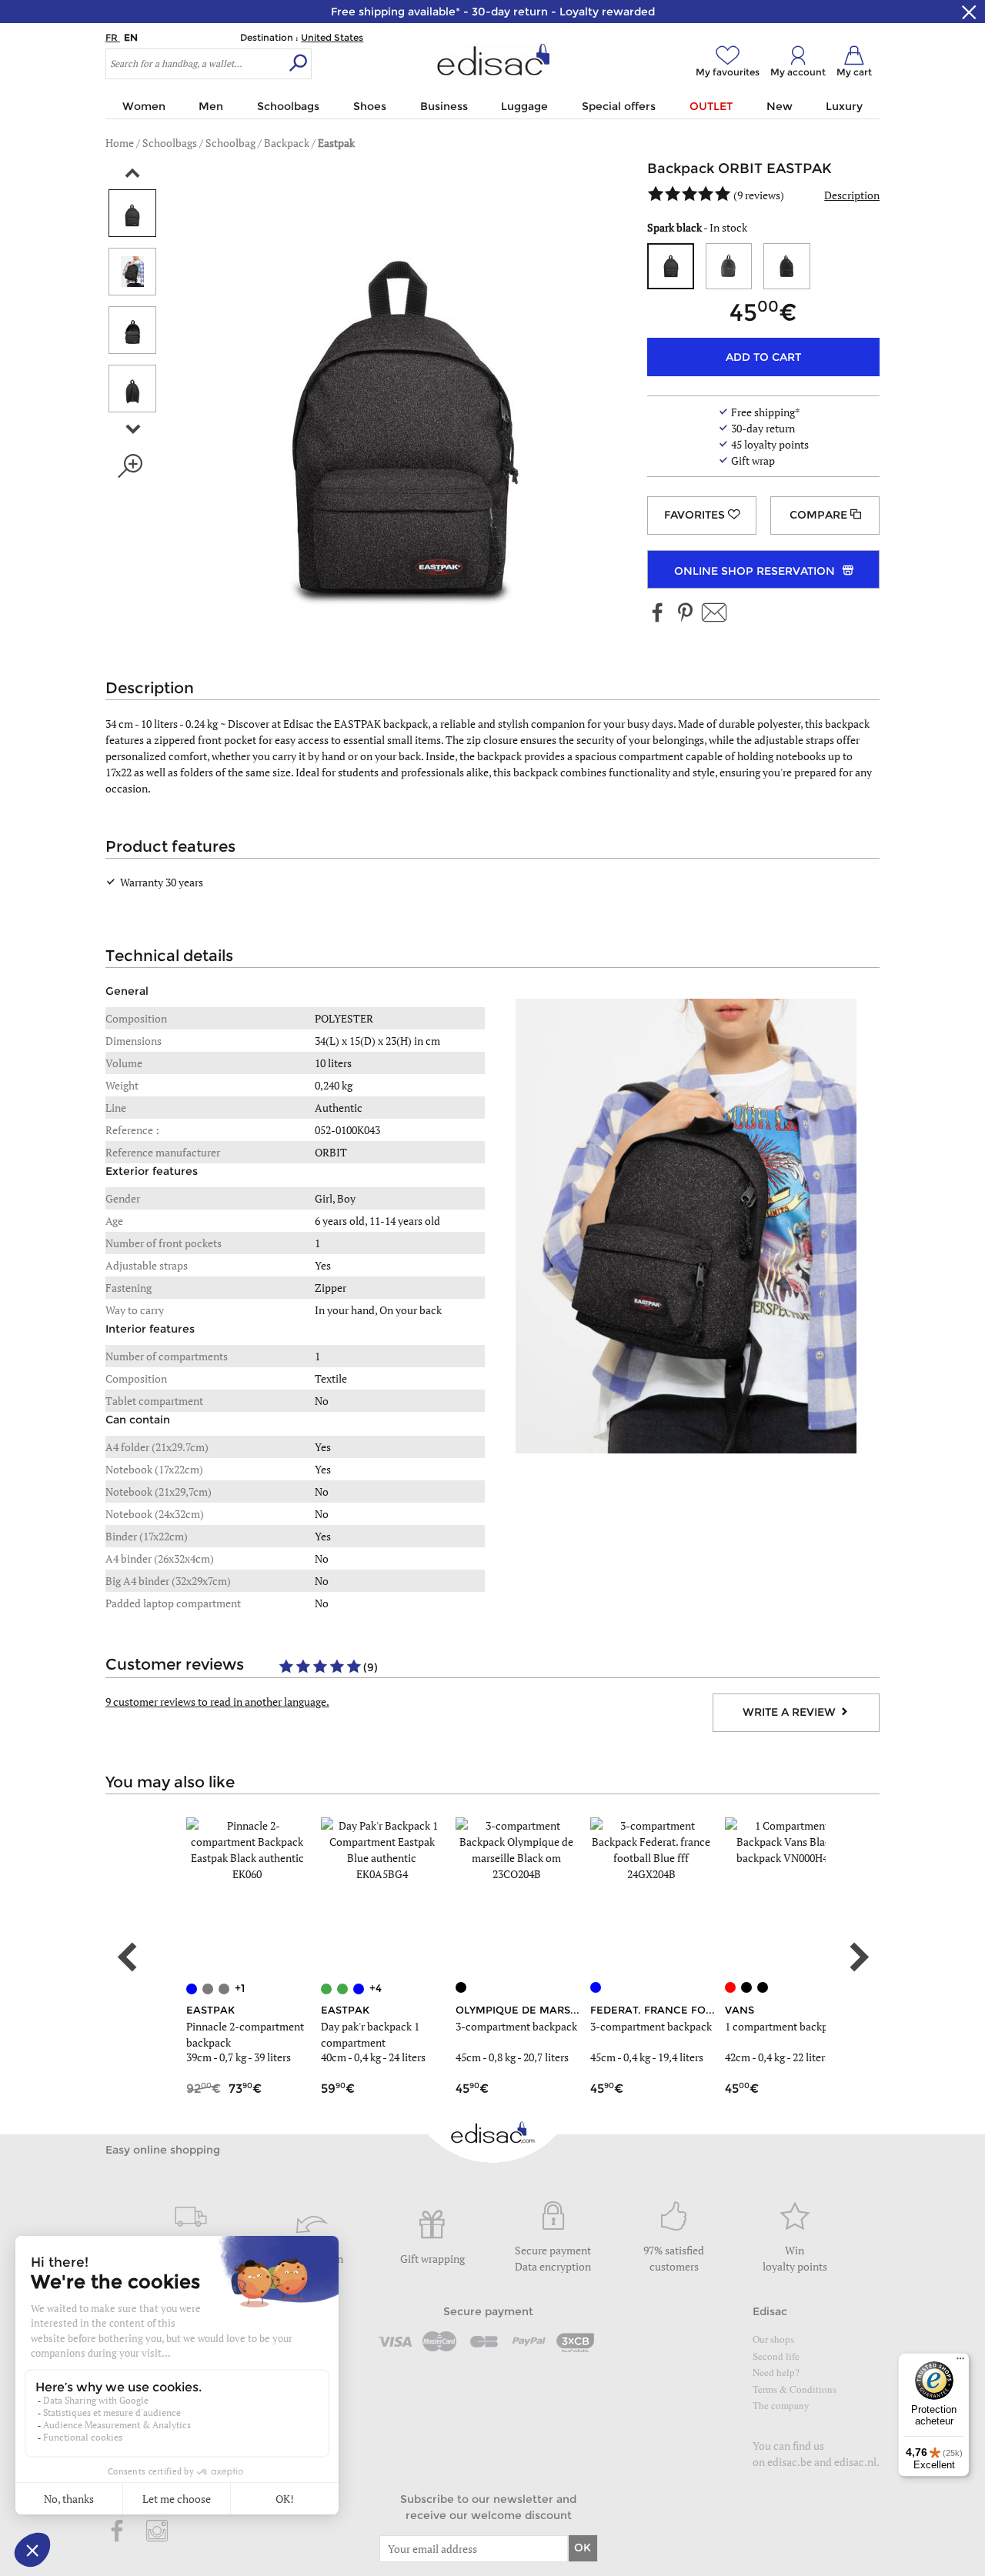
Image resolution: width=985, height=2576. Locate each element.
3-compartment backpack (516, 2026)
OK (583, 2548)
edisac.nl (855, 2462)
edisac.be (790, 2462)
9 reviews (759, 195)
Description (852, 195)
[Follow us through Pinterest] (685, 614)
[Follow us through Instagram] (157, 2532)
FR (113, 37)
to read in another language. (217, 1702)
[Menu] (960, 2362)
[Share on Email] (714, 614)
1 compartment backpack (785, 2026)
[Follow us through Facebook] (658, 614)
